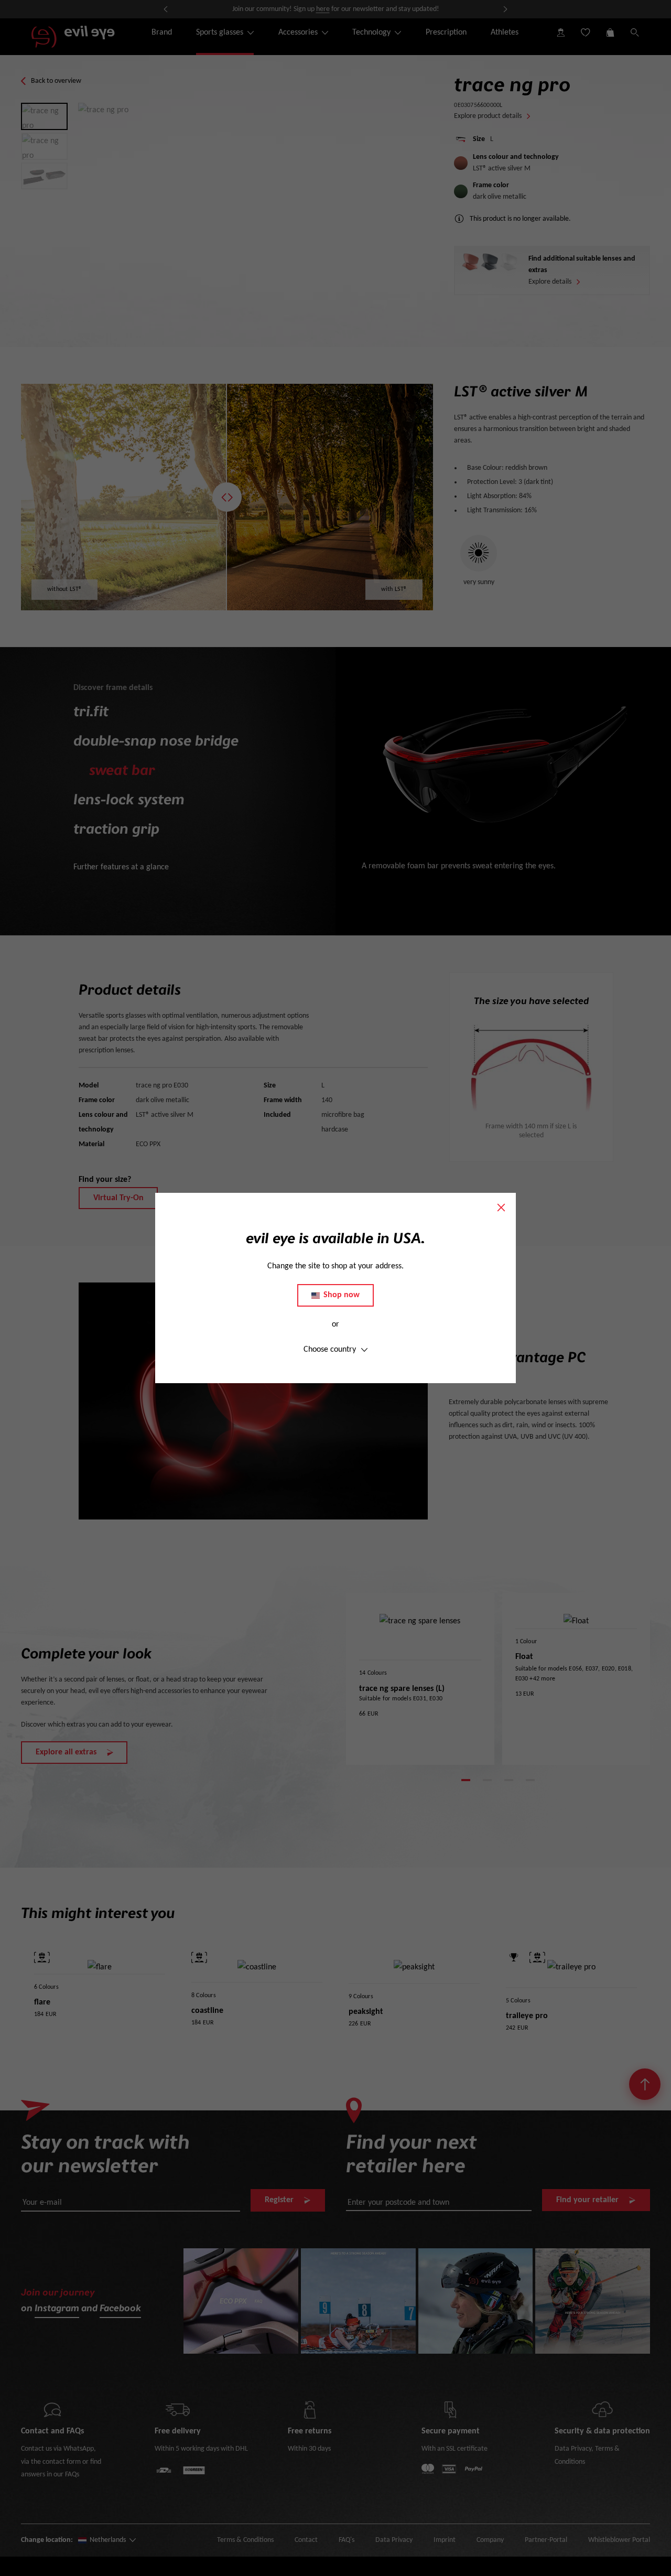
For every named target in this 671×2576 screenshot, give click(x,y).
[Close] (501, 1208)
